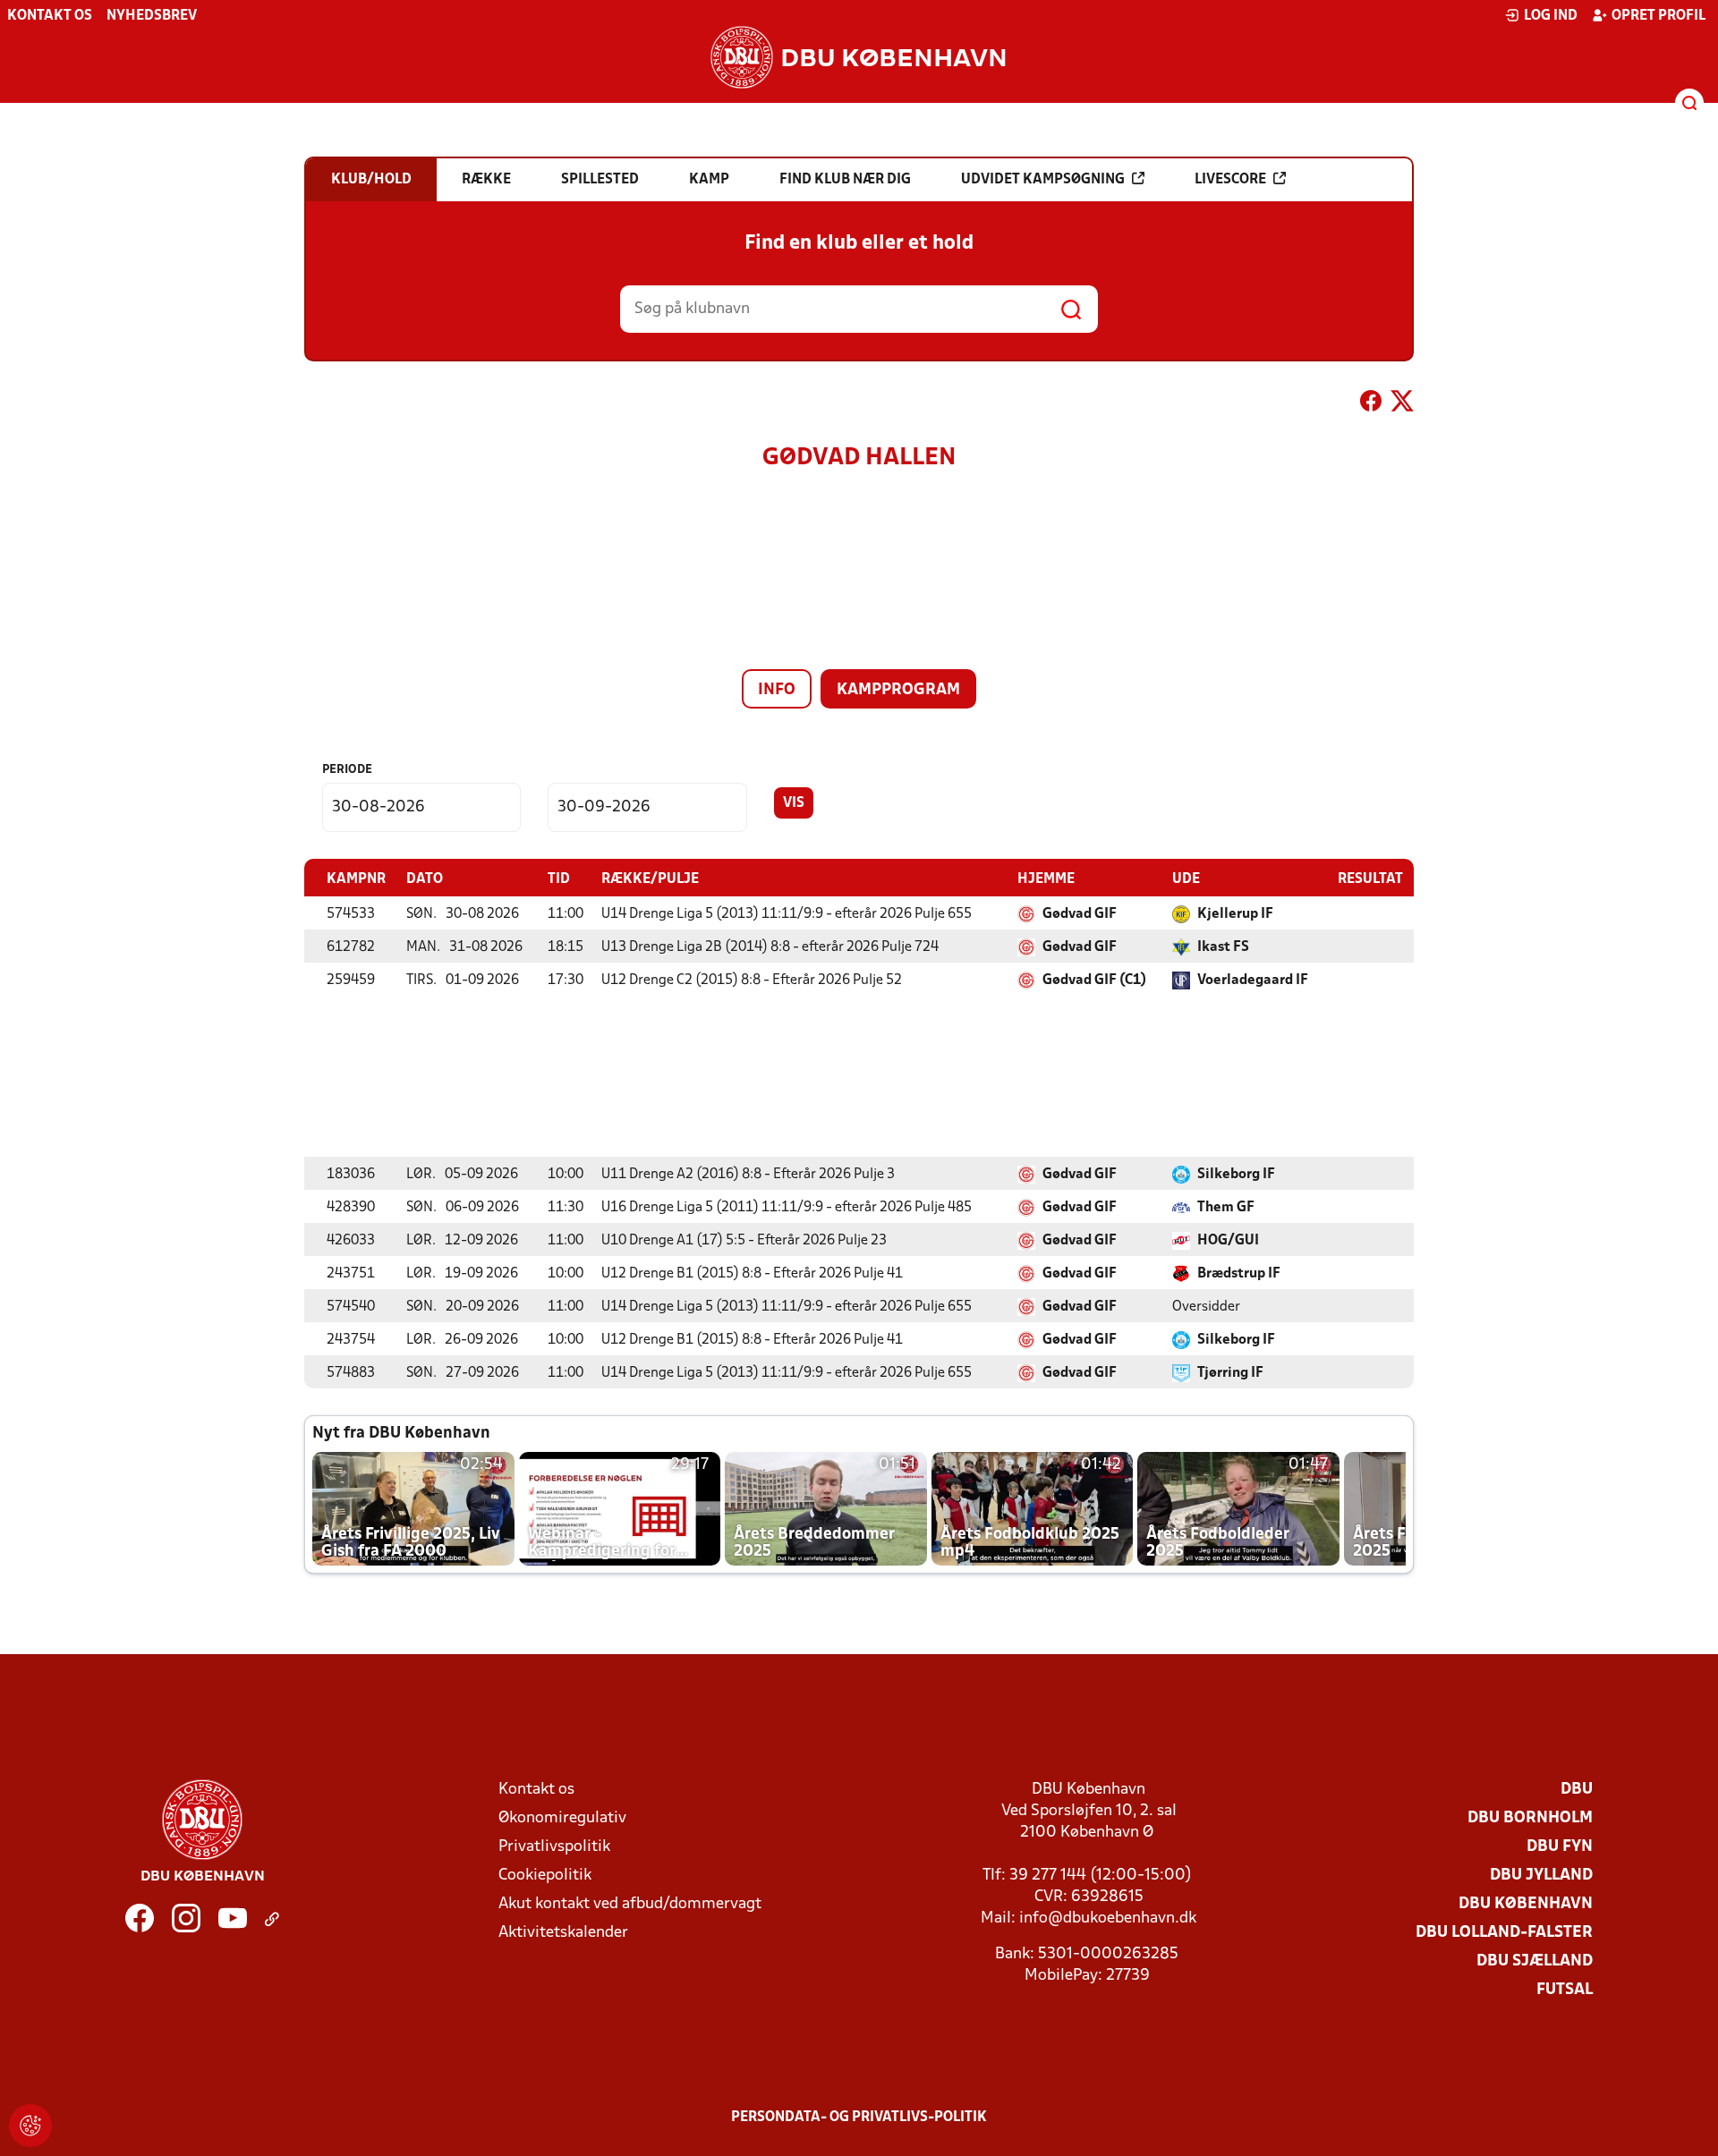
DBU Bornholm (1530, 1818)
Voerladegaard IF (1253, 980)
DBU (1577, 1790)
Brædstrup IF (1239, 1274)
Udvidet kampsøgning (1043, 180)
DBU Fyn (1560, 1847)
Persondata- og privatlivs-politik (859, 2118)
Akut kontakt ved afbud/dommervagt (630, 1904)
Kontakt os (50, 16)
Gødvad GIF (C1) (1094, 980)
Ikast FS (1223, 947)
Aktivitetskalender (563, 1933)
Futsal (1565, 1990)
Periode (347, 770)
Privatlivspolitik (554, 1847)
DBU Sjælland (1535, 1961)
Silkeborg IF (1236, 1175)
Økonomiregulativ (562, 1818)
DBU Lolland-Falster (1504, 1933)
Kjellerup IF (1235, 914)
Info (777, 690)
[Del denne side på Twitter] (1402, 404)
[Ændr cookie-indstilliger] (30, 2126)
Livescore (1230, 180)
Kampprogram (898, 690)
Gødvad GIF (1080, 914)
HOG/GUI (1228, 1241)
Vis (794, 803)
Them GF (1226, 1208)
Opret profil (1658, 16)
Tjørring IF (1230, 1373)
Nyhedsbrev (152, 16)
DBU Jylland (1541, 1876)
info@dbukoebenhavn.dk (1108, 1918)
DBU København (1526, 1904)
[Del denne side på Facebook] (1371, 404)
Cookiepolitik (545, 1876)
